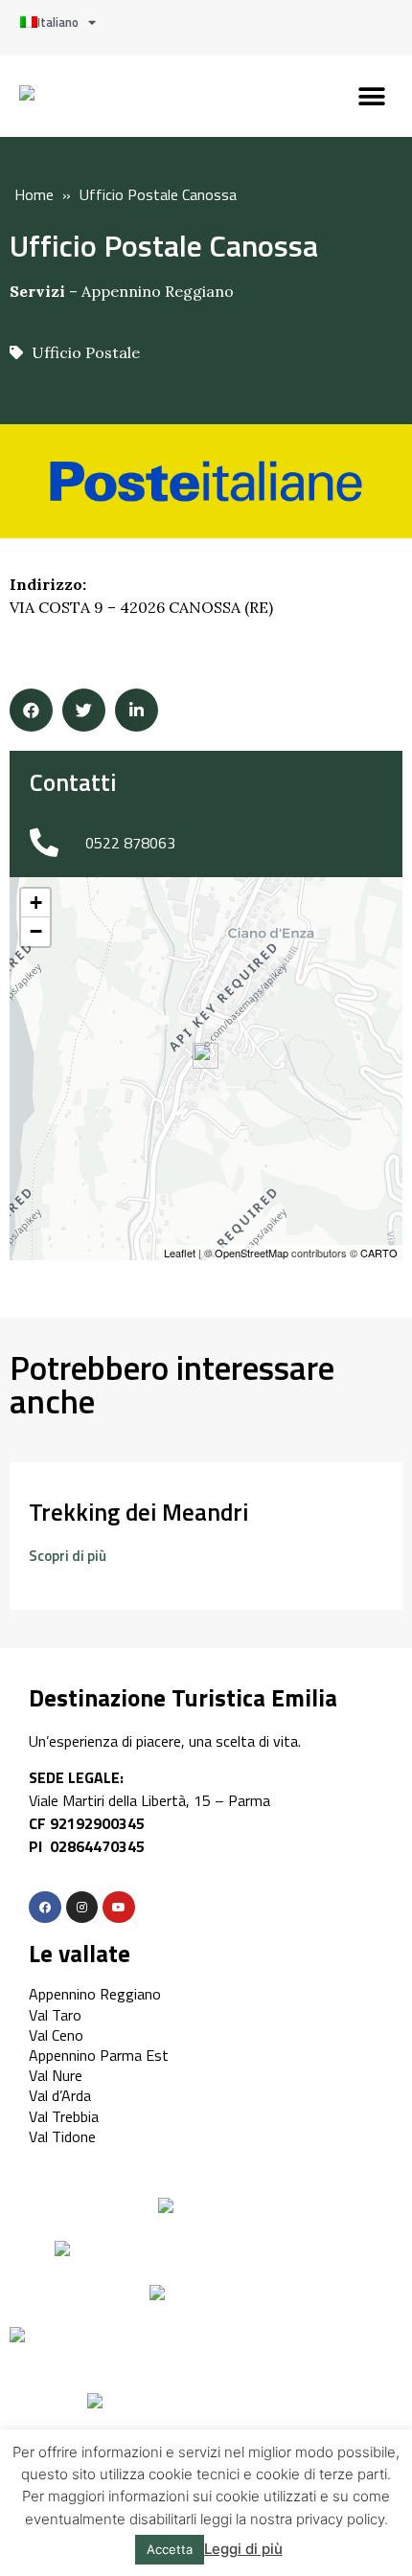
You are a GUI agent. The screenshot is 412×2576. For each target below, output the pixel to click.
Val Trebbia (64, 2116)
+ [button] (36, 903)
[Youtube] (119, 1908)
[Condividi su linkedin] (137, 710)
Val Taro (55, 2015)
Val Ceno (56, 2035)
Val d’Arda (60, 2095)
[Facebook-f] (45, 1908)
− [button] (36, 931)
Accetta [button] (170, 2549)
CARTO (379, 1253)
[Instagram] (82, 1908)
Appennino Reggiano (158, 291)
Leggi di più (243, 2549)
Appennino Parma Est (99, 2055)
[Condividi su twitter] (84, 710)
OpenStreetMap (252, 1253)
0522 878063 (130, 843)
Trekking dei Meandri (138, 1512)
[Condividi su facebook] (31, 710)
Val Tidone (62, 2136)
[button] (371, 96)
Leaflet (180, 1253)
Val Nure (56, 2075)
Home (34, 194)
